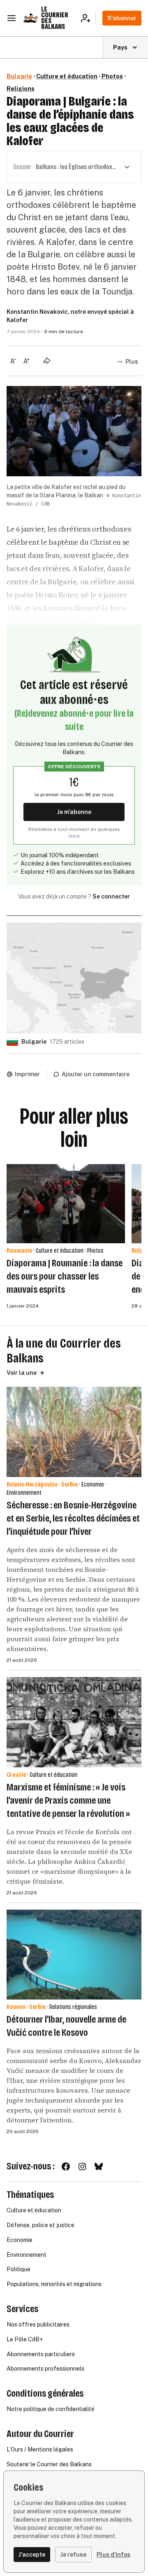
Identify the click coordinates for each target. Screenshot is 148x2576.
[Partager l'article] (47, 360)
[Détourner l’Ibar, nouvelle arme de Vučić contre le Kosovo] (74, 1955)
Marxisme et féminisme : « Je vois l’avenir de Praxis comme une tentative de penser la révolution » (68, 1800)
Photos (112, 76)
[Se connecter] (88, 18)
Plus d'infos (113, 2555)
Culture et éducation (67, 76)
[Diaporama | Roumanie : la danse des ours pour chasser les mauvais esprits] (66, 1204)
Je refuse (73, 2555)
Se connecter (111, 896)
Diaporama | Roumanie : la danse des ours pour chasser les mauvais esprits (65, 1276)
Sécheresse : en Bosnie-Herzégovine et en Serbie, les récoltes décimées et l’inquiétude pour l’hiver (73, 1518)
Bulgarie (19, 76)
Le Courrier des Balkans (55, 18)
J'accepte (32, 2555)
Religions (21, 89)
